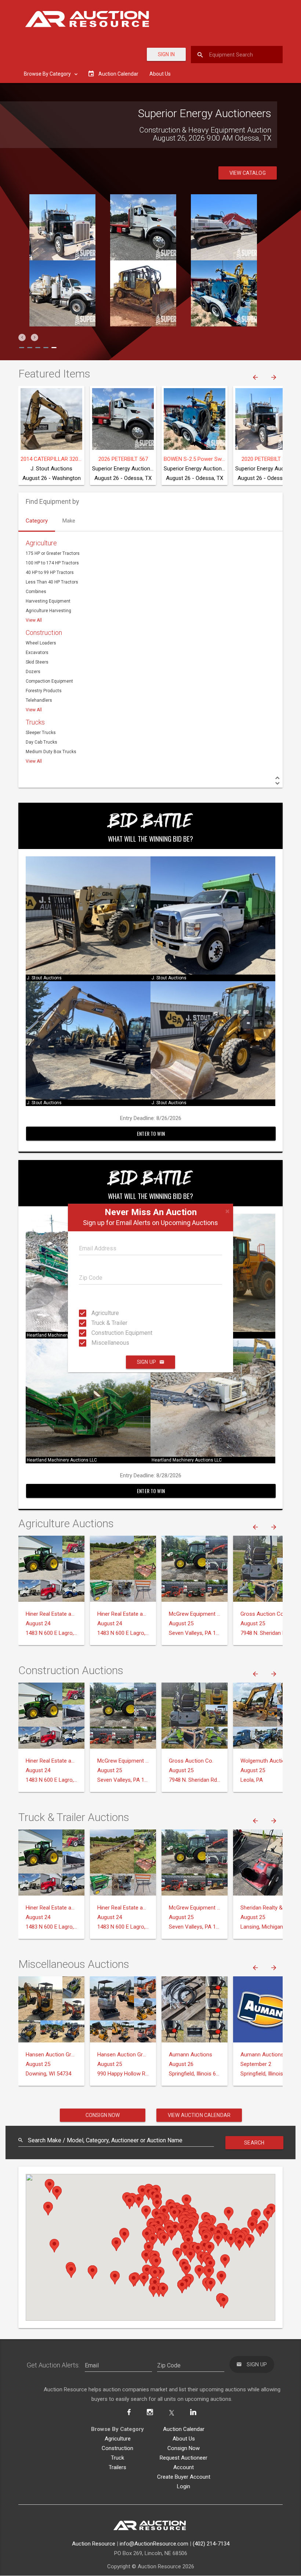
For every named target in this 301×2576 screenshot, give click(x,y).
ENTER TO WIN (151, 1133)
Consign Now (103, 2115)
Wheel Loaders (41, 643)
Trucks (35, 722)
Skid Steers (37, 662)
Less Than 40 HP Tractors (52, 582)
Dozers (33, 672)
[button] (22, 337)
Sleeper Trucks (41, 733)
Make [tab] (69, 521)
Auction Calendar (184, 2429)
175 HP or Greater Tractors (53, 553)
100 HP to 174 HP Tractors (52, 563)
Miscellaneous (98, 1343)
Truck (117, 2458)
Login (184, 2486)
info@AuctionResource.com (154, 2544)
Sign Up (146, 1362)
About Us (160, 74)
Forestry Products (44, 691)
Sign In (166, 54)
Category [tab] (37, 521)
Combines (36, 592)
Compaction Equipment (49, 681)
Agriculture (98, 1313)
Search (254, 2143)
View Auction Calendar (199, 2115)
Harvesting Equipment (48, 601)
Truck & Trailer (98, 1323)
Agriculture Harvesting (48, 611)
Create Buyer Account (184, 2477)
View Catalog (248, 173)
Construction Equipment (98, 1333)
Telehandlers (39, 700)
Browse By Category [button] (48, 74)
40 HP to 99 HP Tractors (50, 572)
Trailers (117, 2467)
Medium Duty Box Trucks (51, 752)
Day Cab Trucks (41, 742)
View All (34, 620)
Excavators (37, 653)
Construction (44, 633)
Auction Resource (94, 2544)
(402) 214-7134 (211, 2544)
